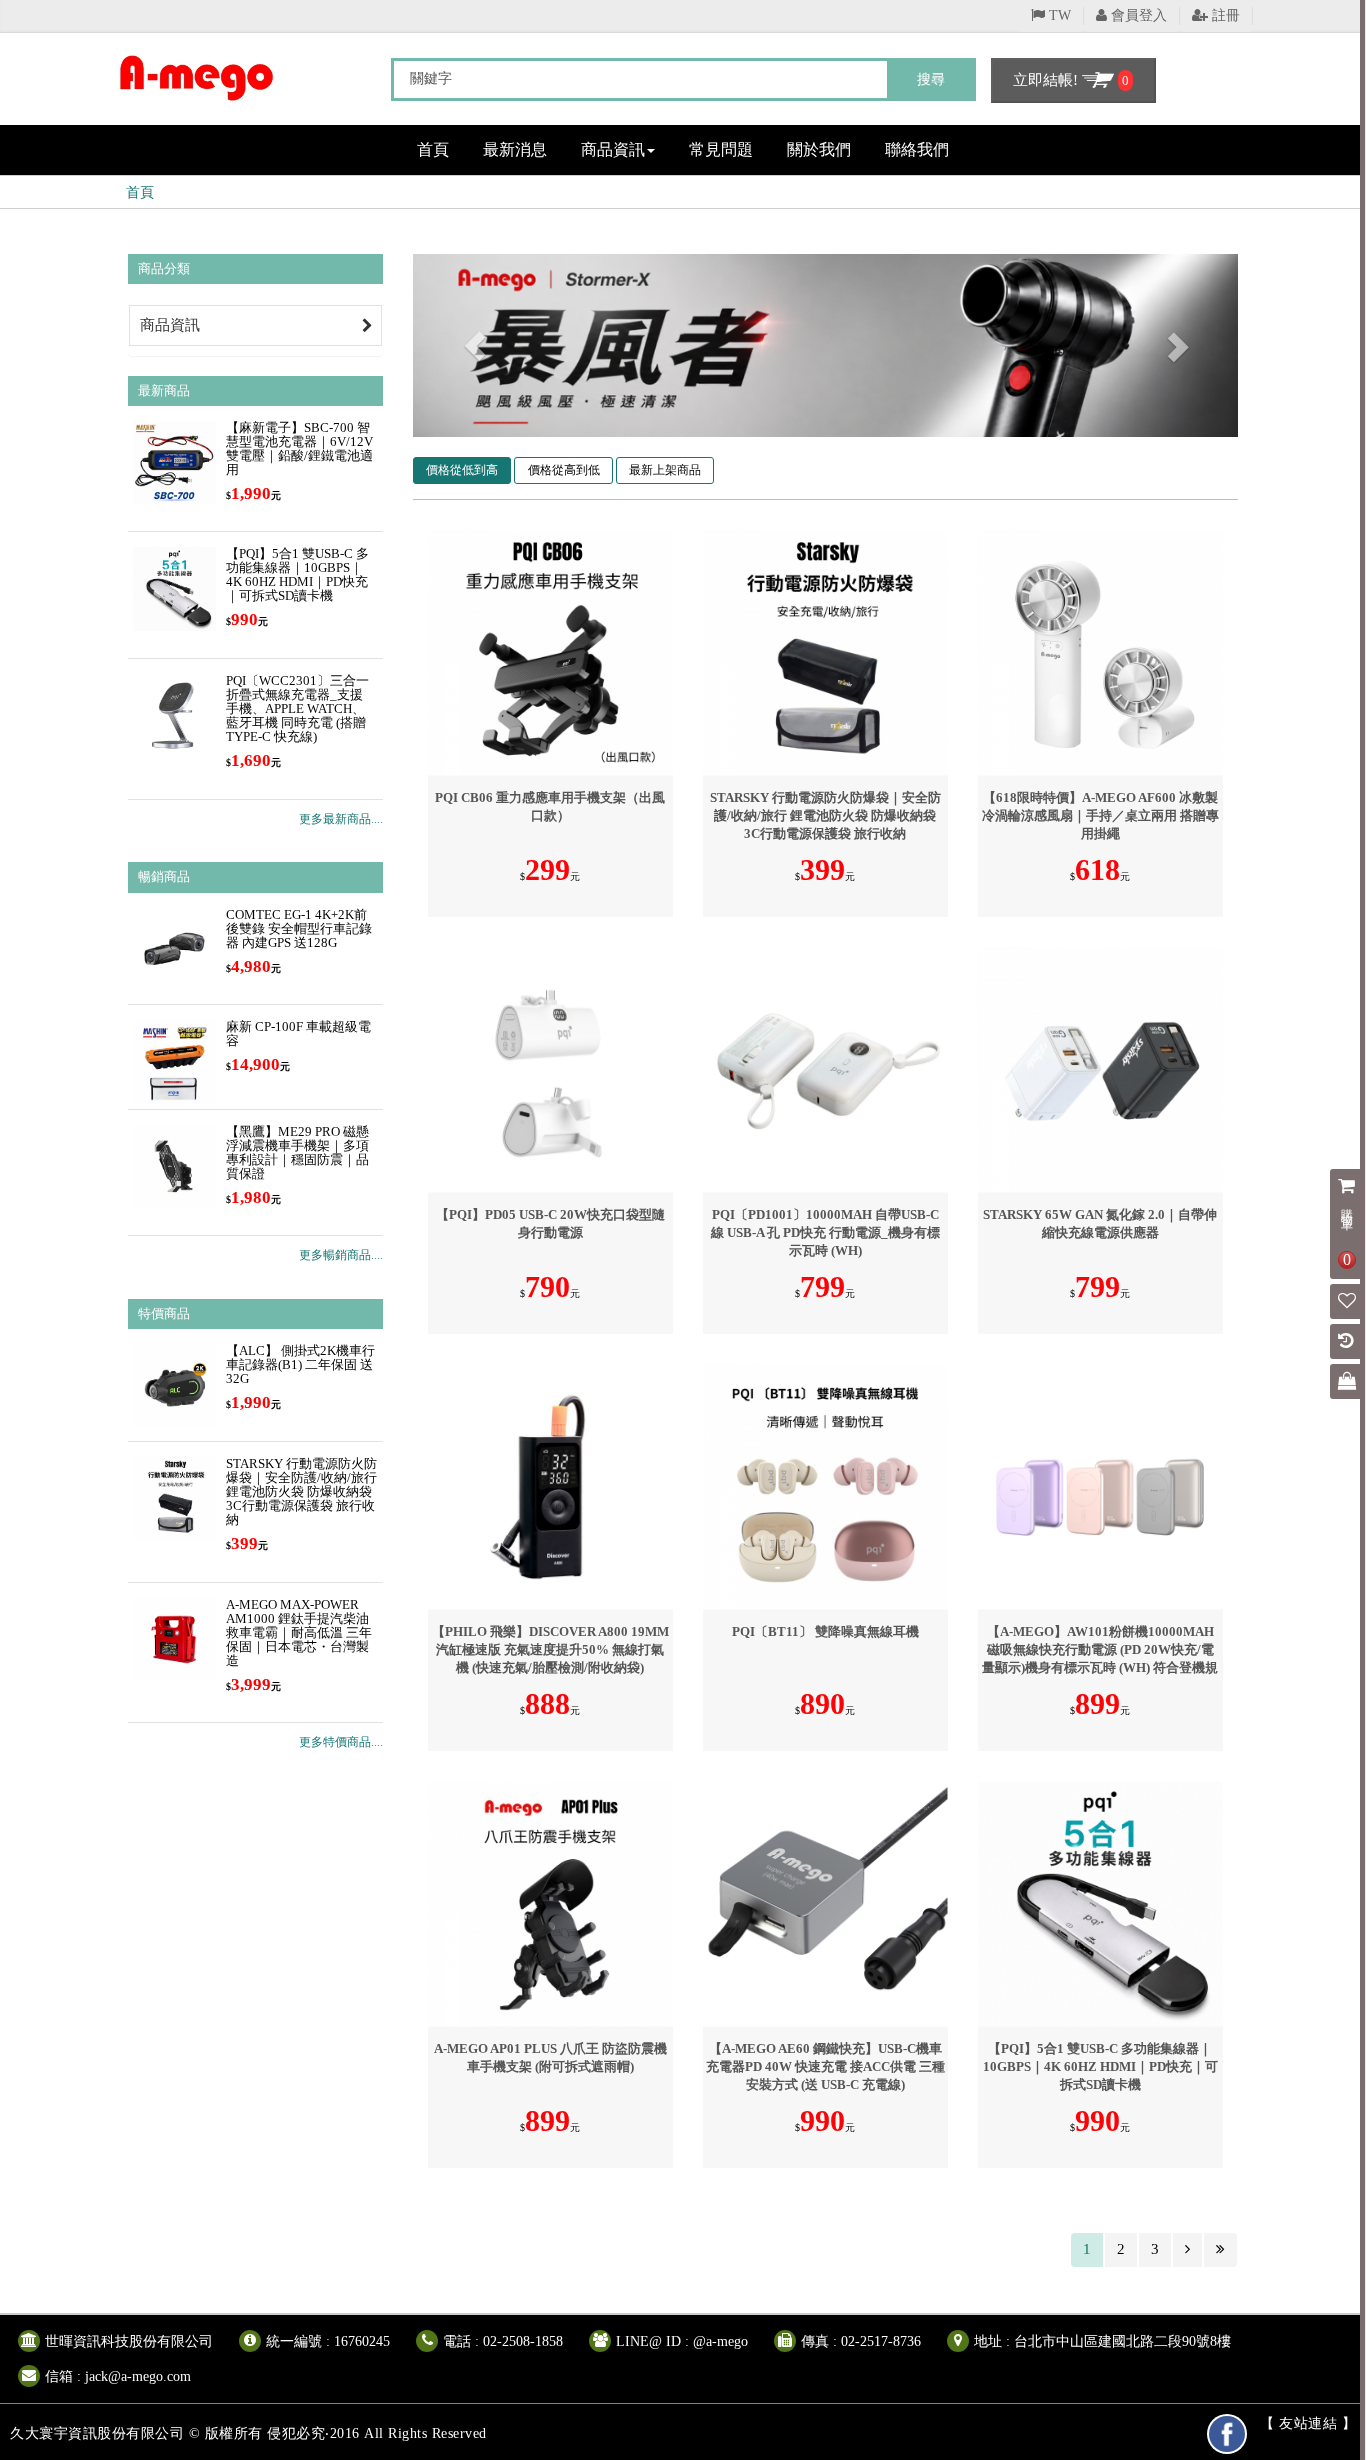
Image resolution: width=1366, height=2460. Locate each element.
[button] (475, 345)
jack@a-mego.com (138, 2376)
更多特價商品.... (341, 1742)
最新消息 (515, 149)
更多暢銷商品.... (341, 1255)
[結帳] (1347, 1383)
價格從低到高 (462, 470)
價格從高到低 (564, 470)
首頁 (433, 149)
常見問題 (721, 149)
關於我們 (819, 149)
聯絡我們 (917, 149)
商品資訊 (613, 149)
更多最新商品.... (341, 819)
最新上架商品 (665, 470)
